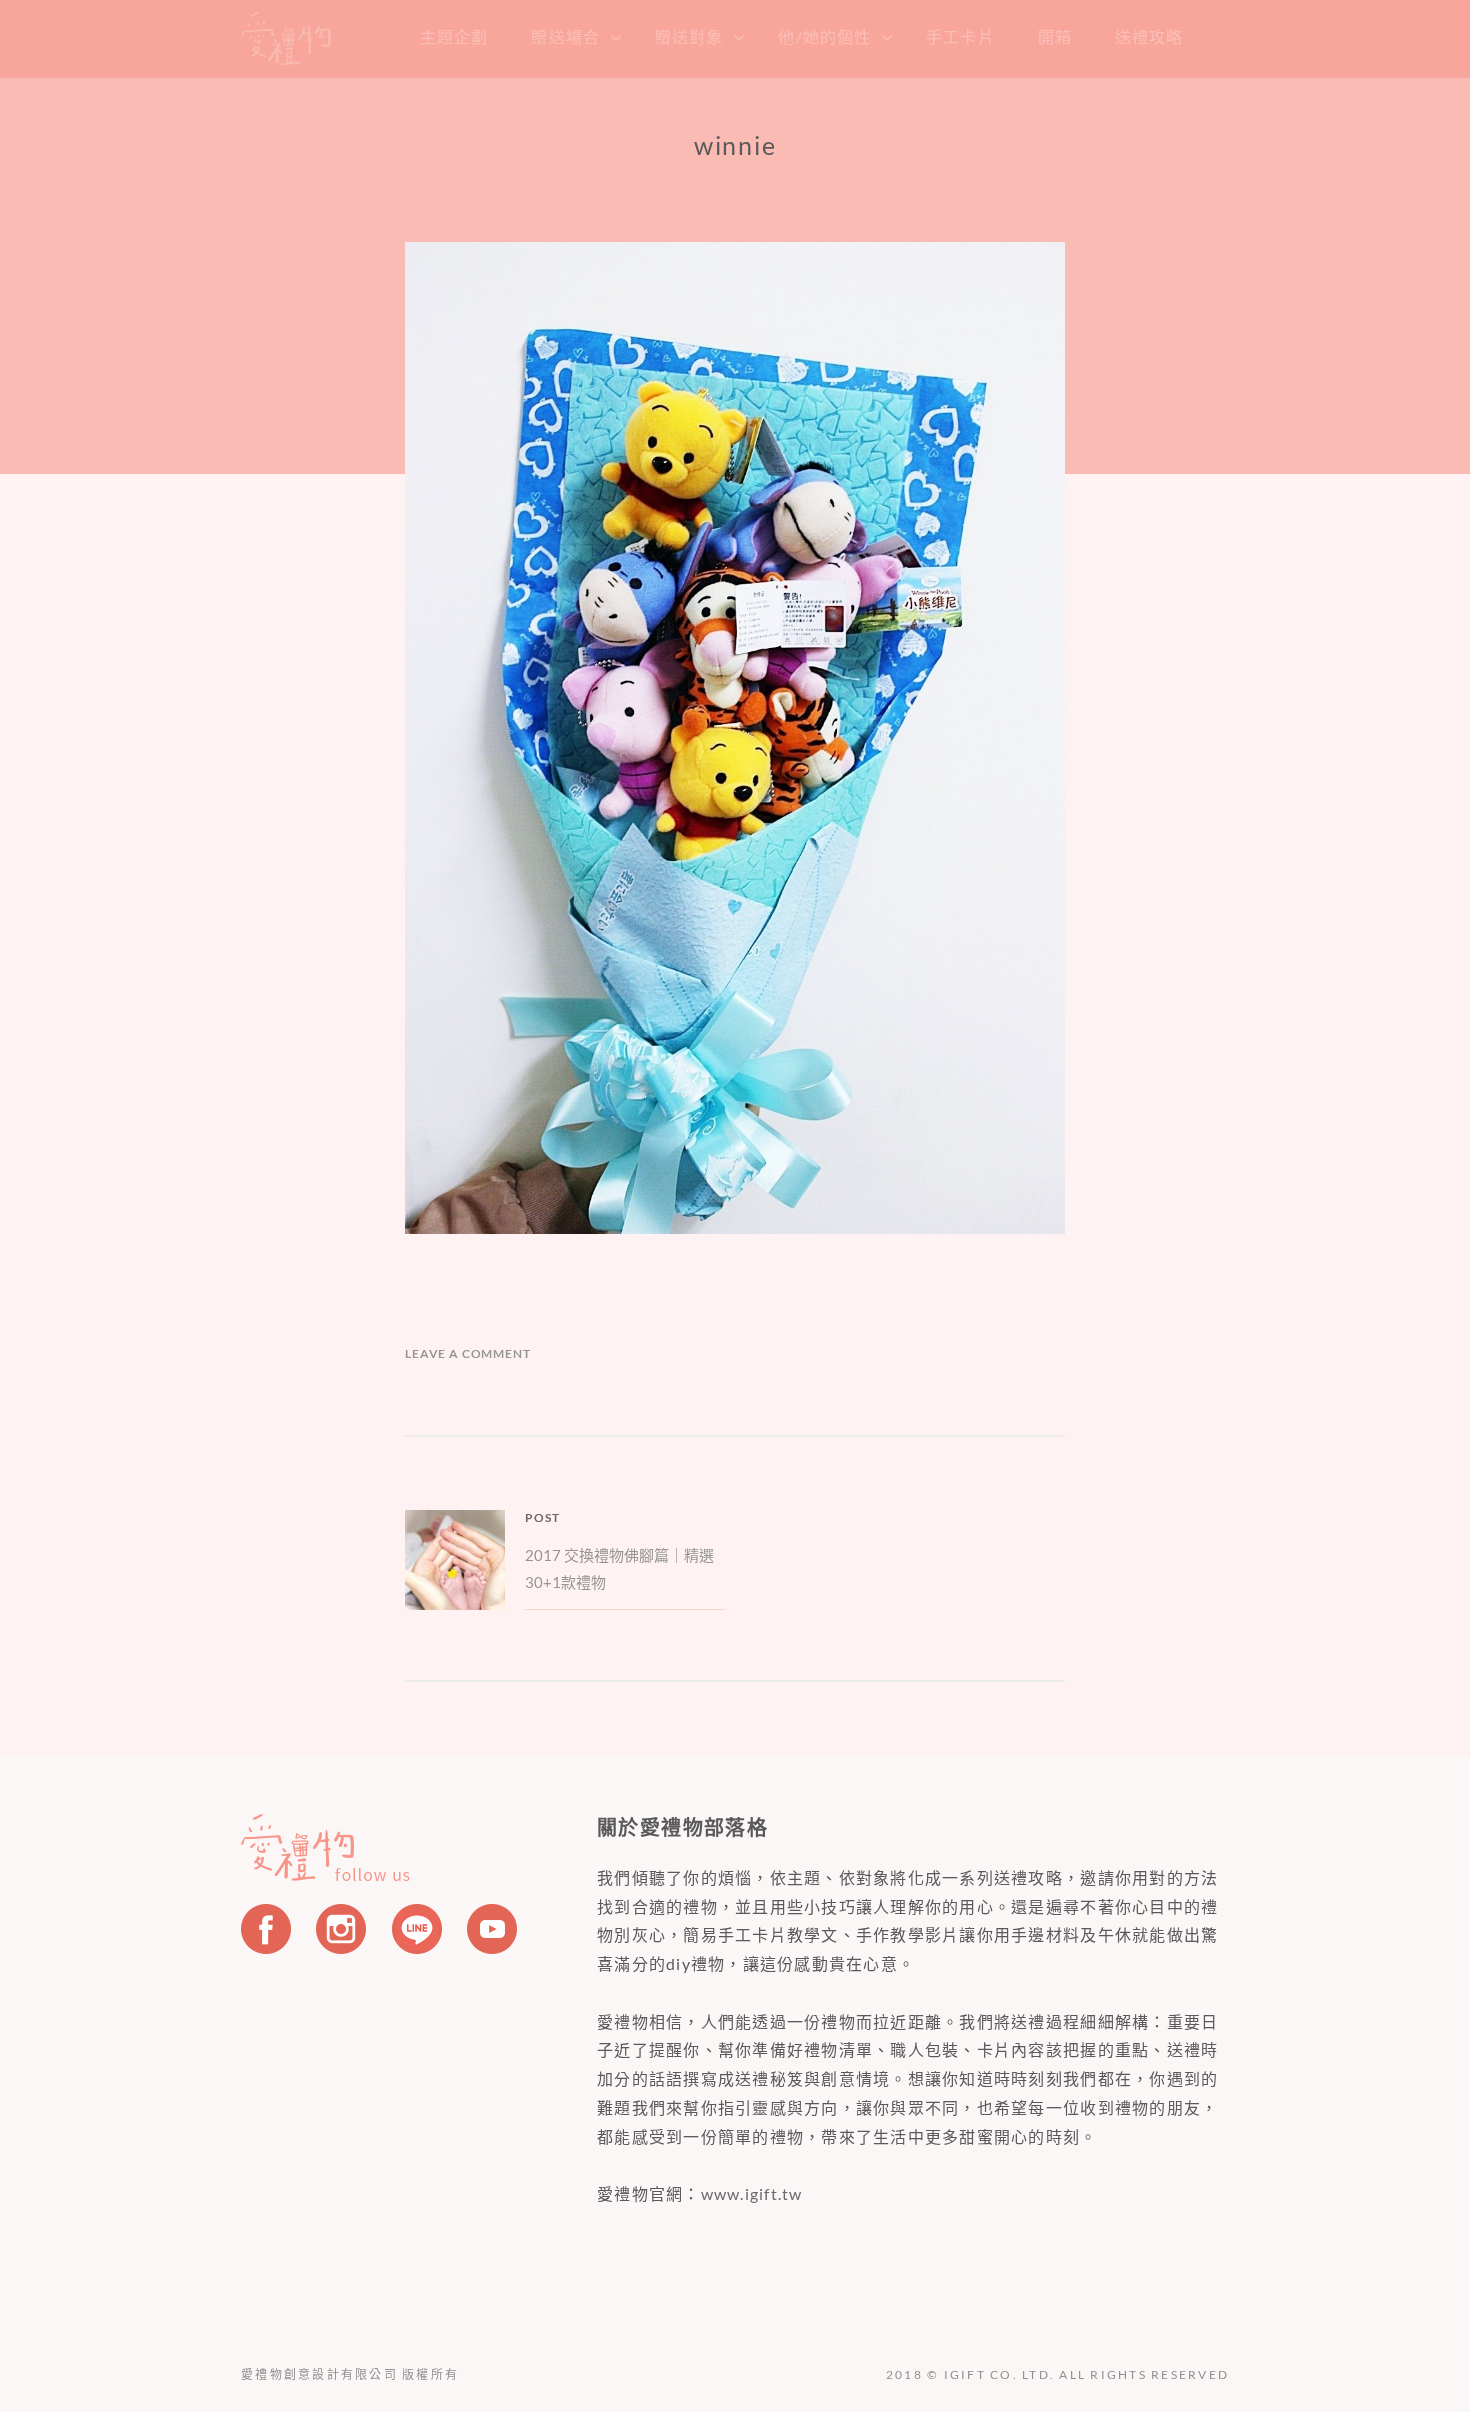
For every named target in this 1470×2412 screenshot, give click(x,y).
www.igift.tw (752, 2193)
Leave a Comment (468, 1353)
